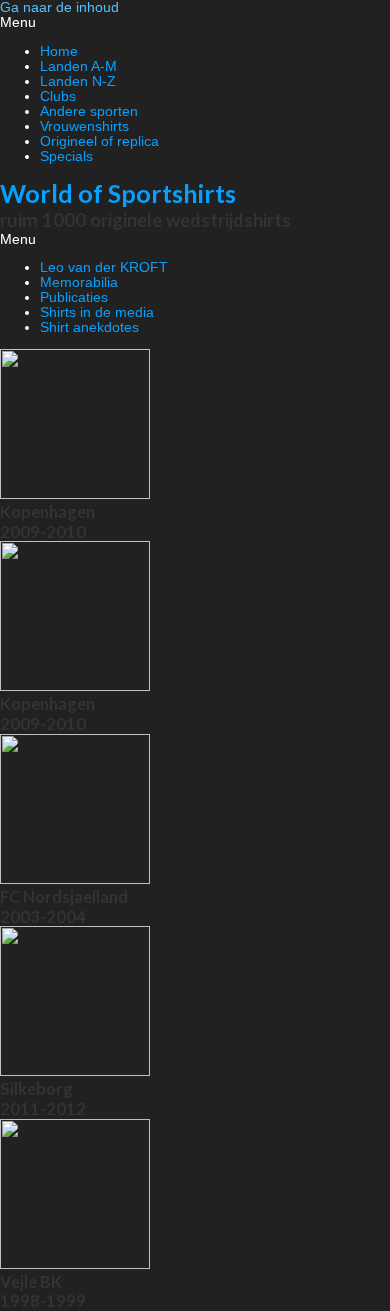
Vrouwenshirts (84, 126)
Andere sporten (89, 111)
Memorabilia (79, 282)
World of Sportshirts (118, 193)
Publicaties (74, 297)
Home (59, 51)
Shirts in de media (97, 312)
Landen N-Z (78, 81)
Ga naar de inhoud (59, 7)
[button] (195, 22)
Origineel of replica (99, 141)
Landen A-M (78, 66)
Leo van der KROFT (104, 267)
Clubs (58, 96)
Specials (66, 156)
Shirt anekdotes (89, 327)
